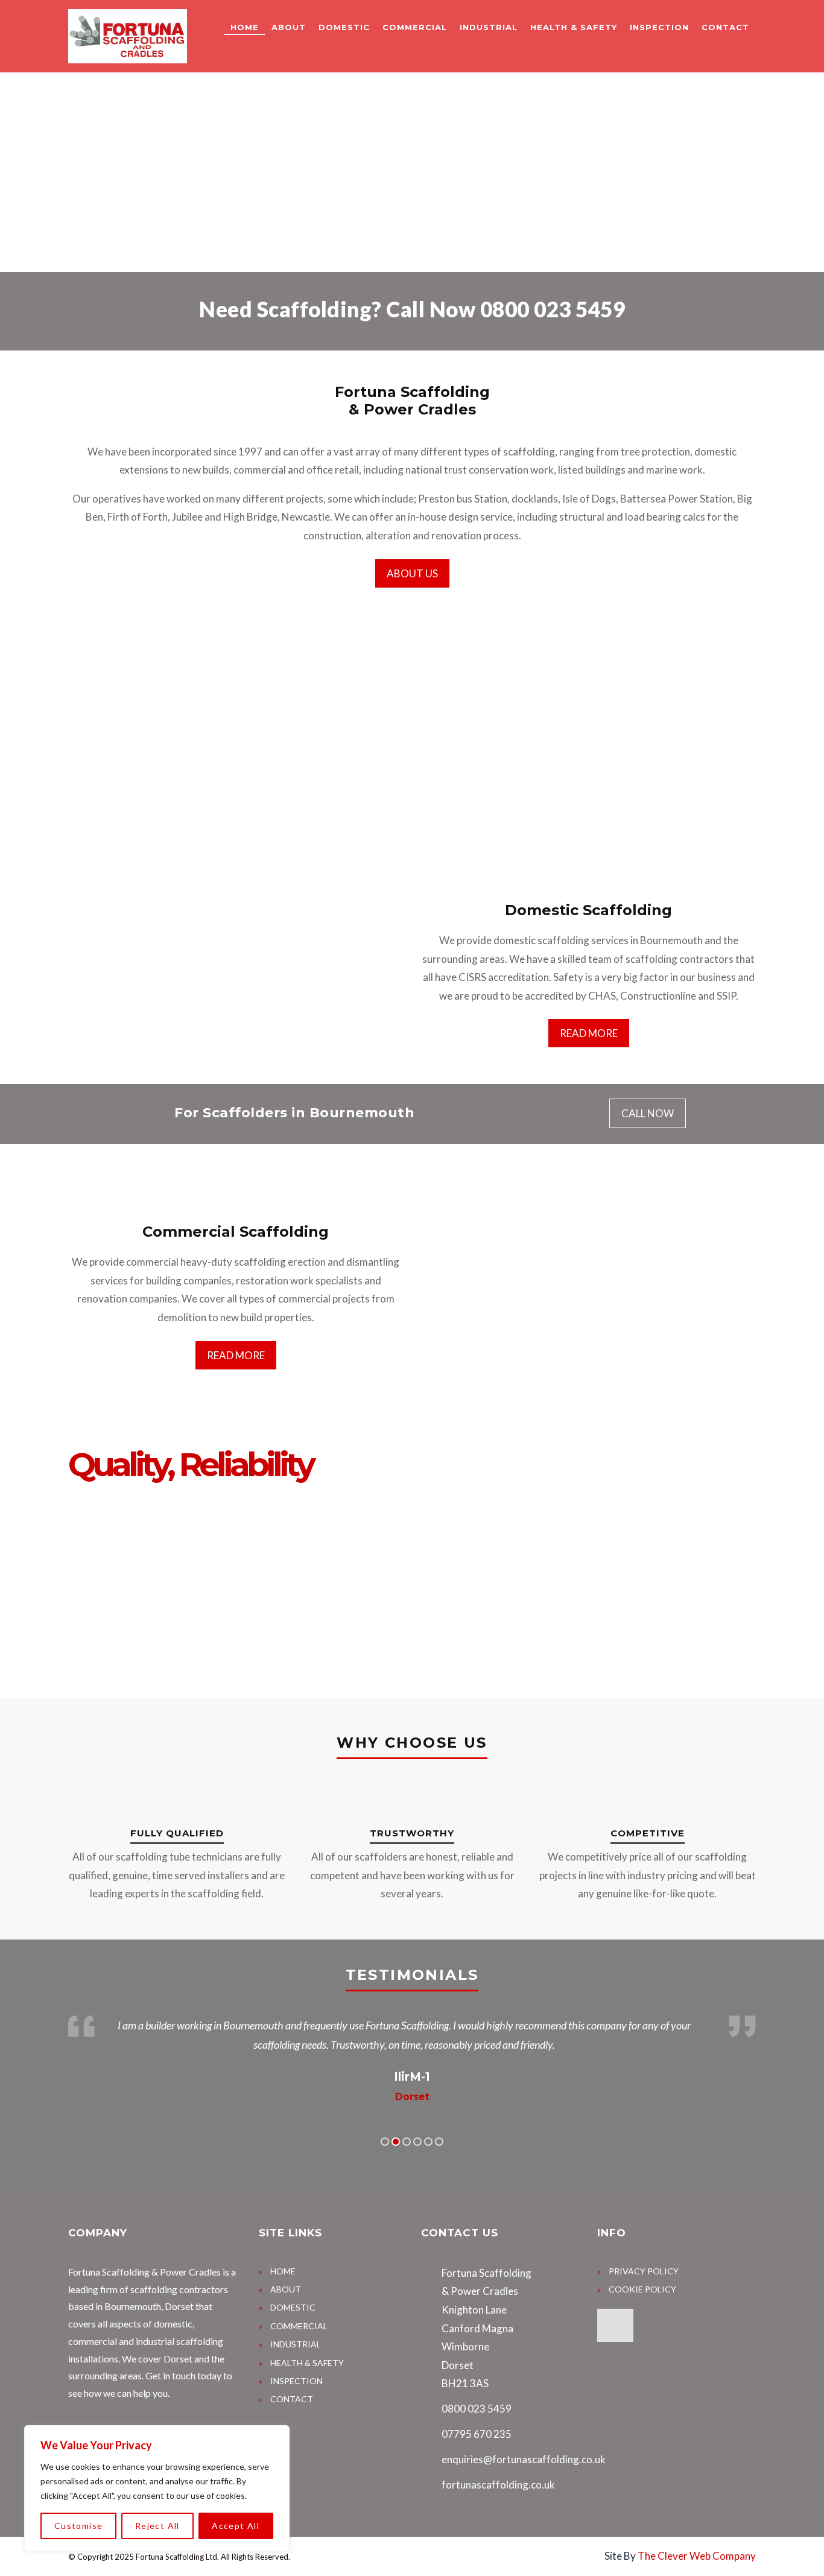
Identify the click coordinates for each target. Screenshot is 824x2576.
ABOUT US (412, 573)
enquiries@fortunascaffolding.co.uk (524, 2459)
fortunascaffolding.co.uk (498, 2485)
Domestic (344, 27)
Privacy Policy (644, 2271)
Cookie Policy (642, 2289)
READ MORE (589, 1033)
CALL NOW (648, 1113)
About (289, 27)
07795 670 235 (477, 2434)
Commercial (415, 27)
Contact (725, 27)
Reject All (157, 2526)
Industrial (489, 27)
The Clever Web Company (697, 2556)
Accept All (236, 2526)
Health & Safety (574, 27)
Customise (79, 2526)
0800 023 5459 (553, 309)
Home (245, 27)
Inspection (659, 27)
